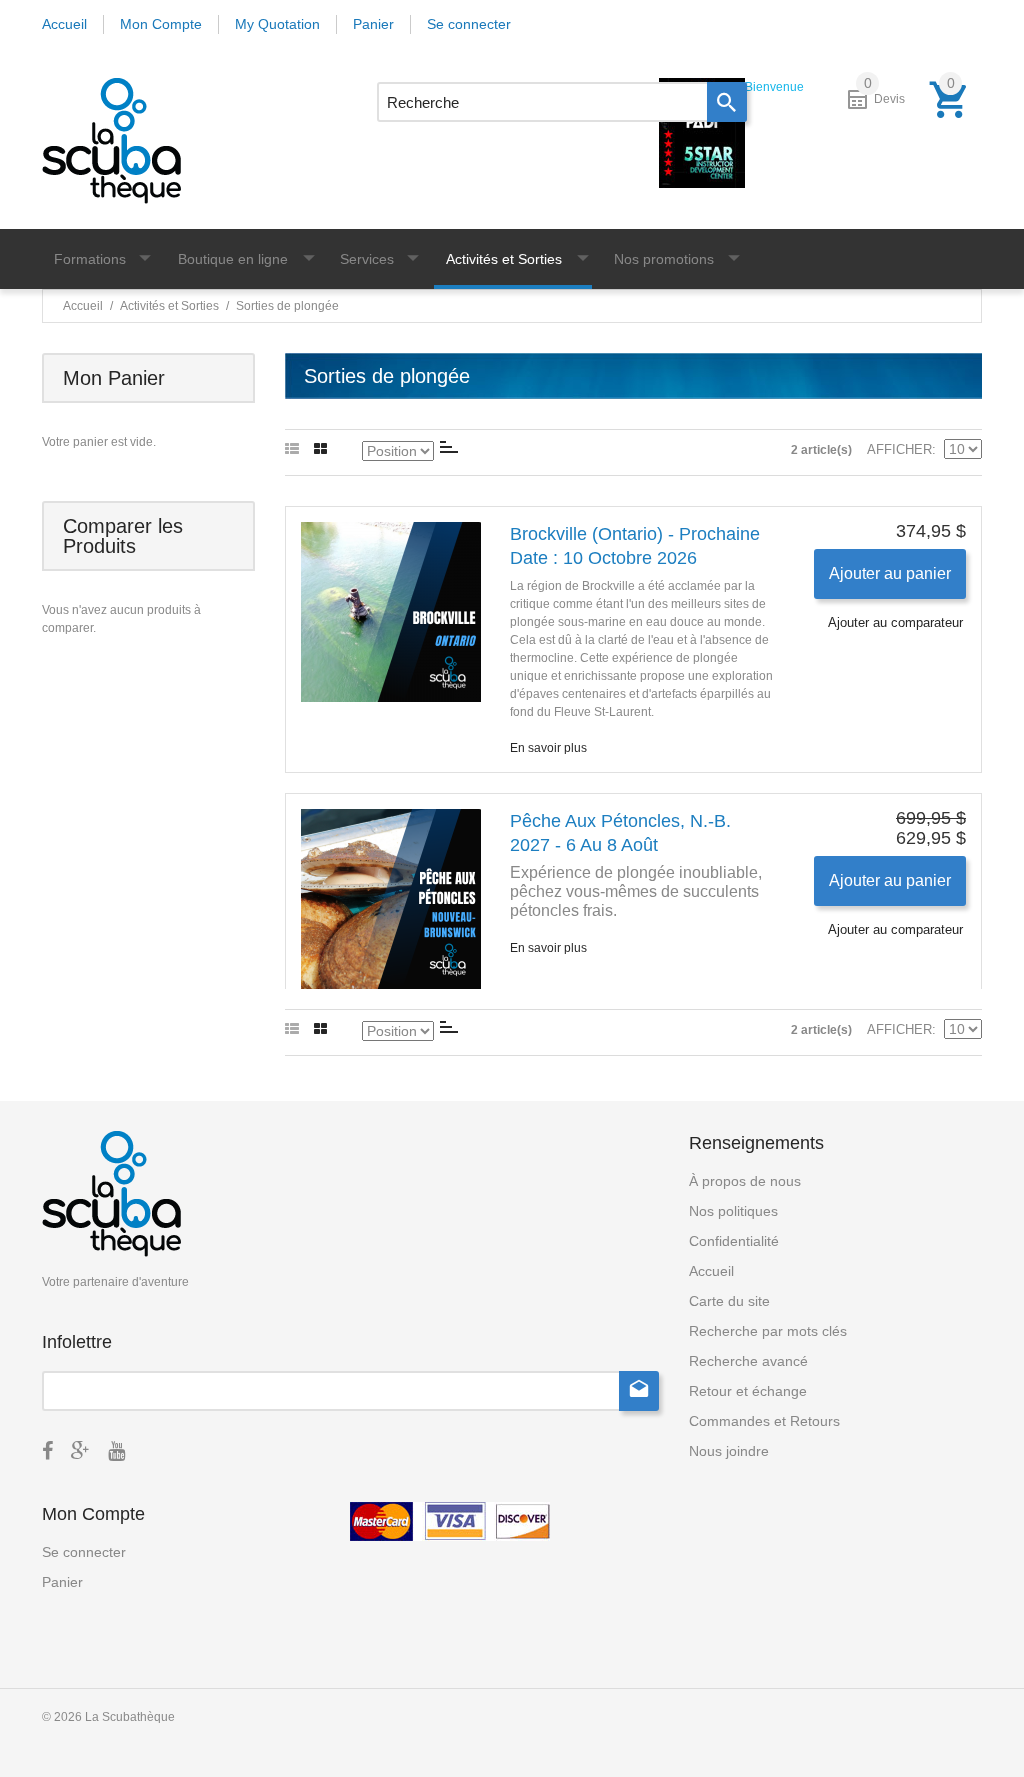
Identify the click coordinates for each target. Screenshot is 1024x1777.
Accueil (64, 24)
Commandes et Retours (764, 1421)
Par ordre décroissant (449, 447)
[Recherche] (727, 102)
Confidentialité (734, 1241)
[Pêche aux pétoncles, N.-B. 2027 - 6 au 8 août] (391, 899)
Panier (373, 24)
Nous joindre (729, 1451)
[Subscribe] (639, 1391)
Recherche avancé (748, 1361)
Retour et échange (748, 1391)
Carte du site (729, 1301)
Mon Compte (161, 24)
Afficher (899, 449)
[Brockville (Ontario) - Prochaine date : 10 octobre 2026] (391, 612)
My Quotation (277, 24)
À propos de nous (745, 1181)
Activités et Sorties (169, 306)
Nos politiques (733, 1211)
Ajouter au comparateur (895, 622)
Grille (320, 450)
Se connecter (469, 24)
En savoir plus (548, 748)
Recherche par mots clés (768, 1331)
